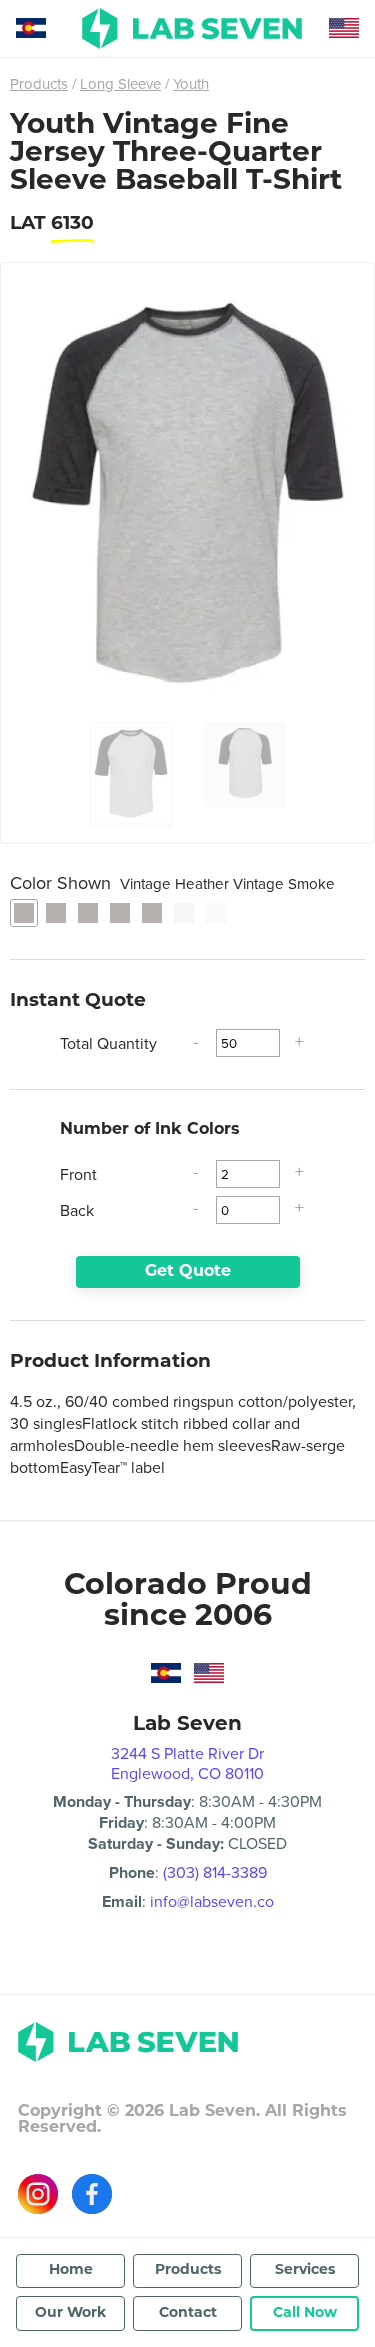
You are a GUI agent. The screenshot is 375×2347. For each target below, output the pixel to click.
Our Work (70, 2313)
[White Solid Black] (184, 913)
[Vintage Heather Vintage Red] (88, 913)
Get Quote (188, 1272)
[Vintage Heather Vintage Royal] (120, 913)
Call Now (305, 2313)
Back (77, 1210)
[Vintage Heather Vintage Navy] (56, 913)
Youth (191, 83)
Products (39, 83)
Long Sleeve (120, 83)
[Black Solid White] (216, 913)
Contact (188, 2313)
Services (305, 2270)
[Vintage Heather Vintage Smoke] (24, 913)
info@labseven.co (212, 1901)
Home (71, 2270)
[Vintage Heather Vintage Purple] (152, 913)
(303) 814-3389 (215, 1872)
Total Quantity (108, 1043)
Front (78, 1174)
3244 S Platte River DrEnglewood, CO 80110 (187, 1763)
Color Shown (172, 882)
